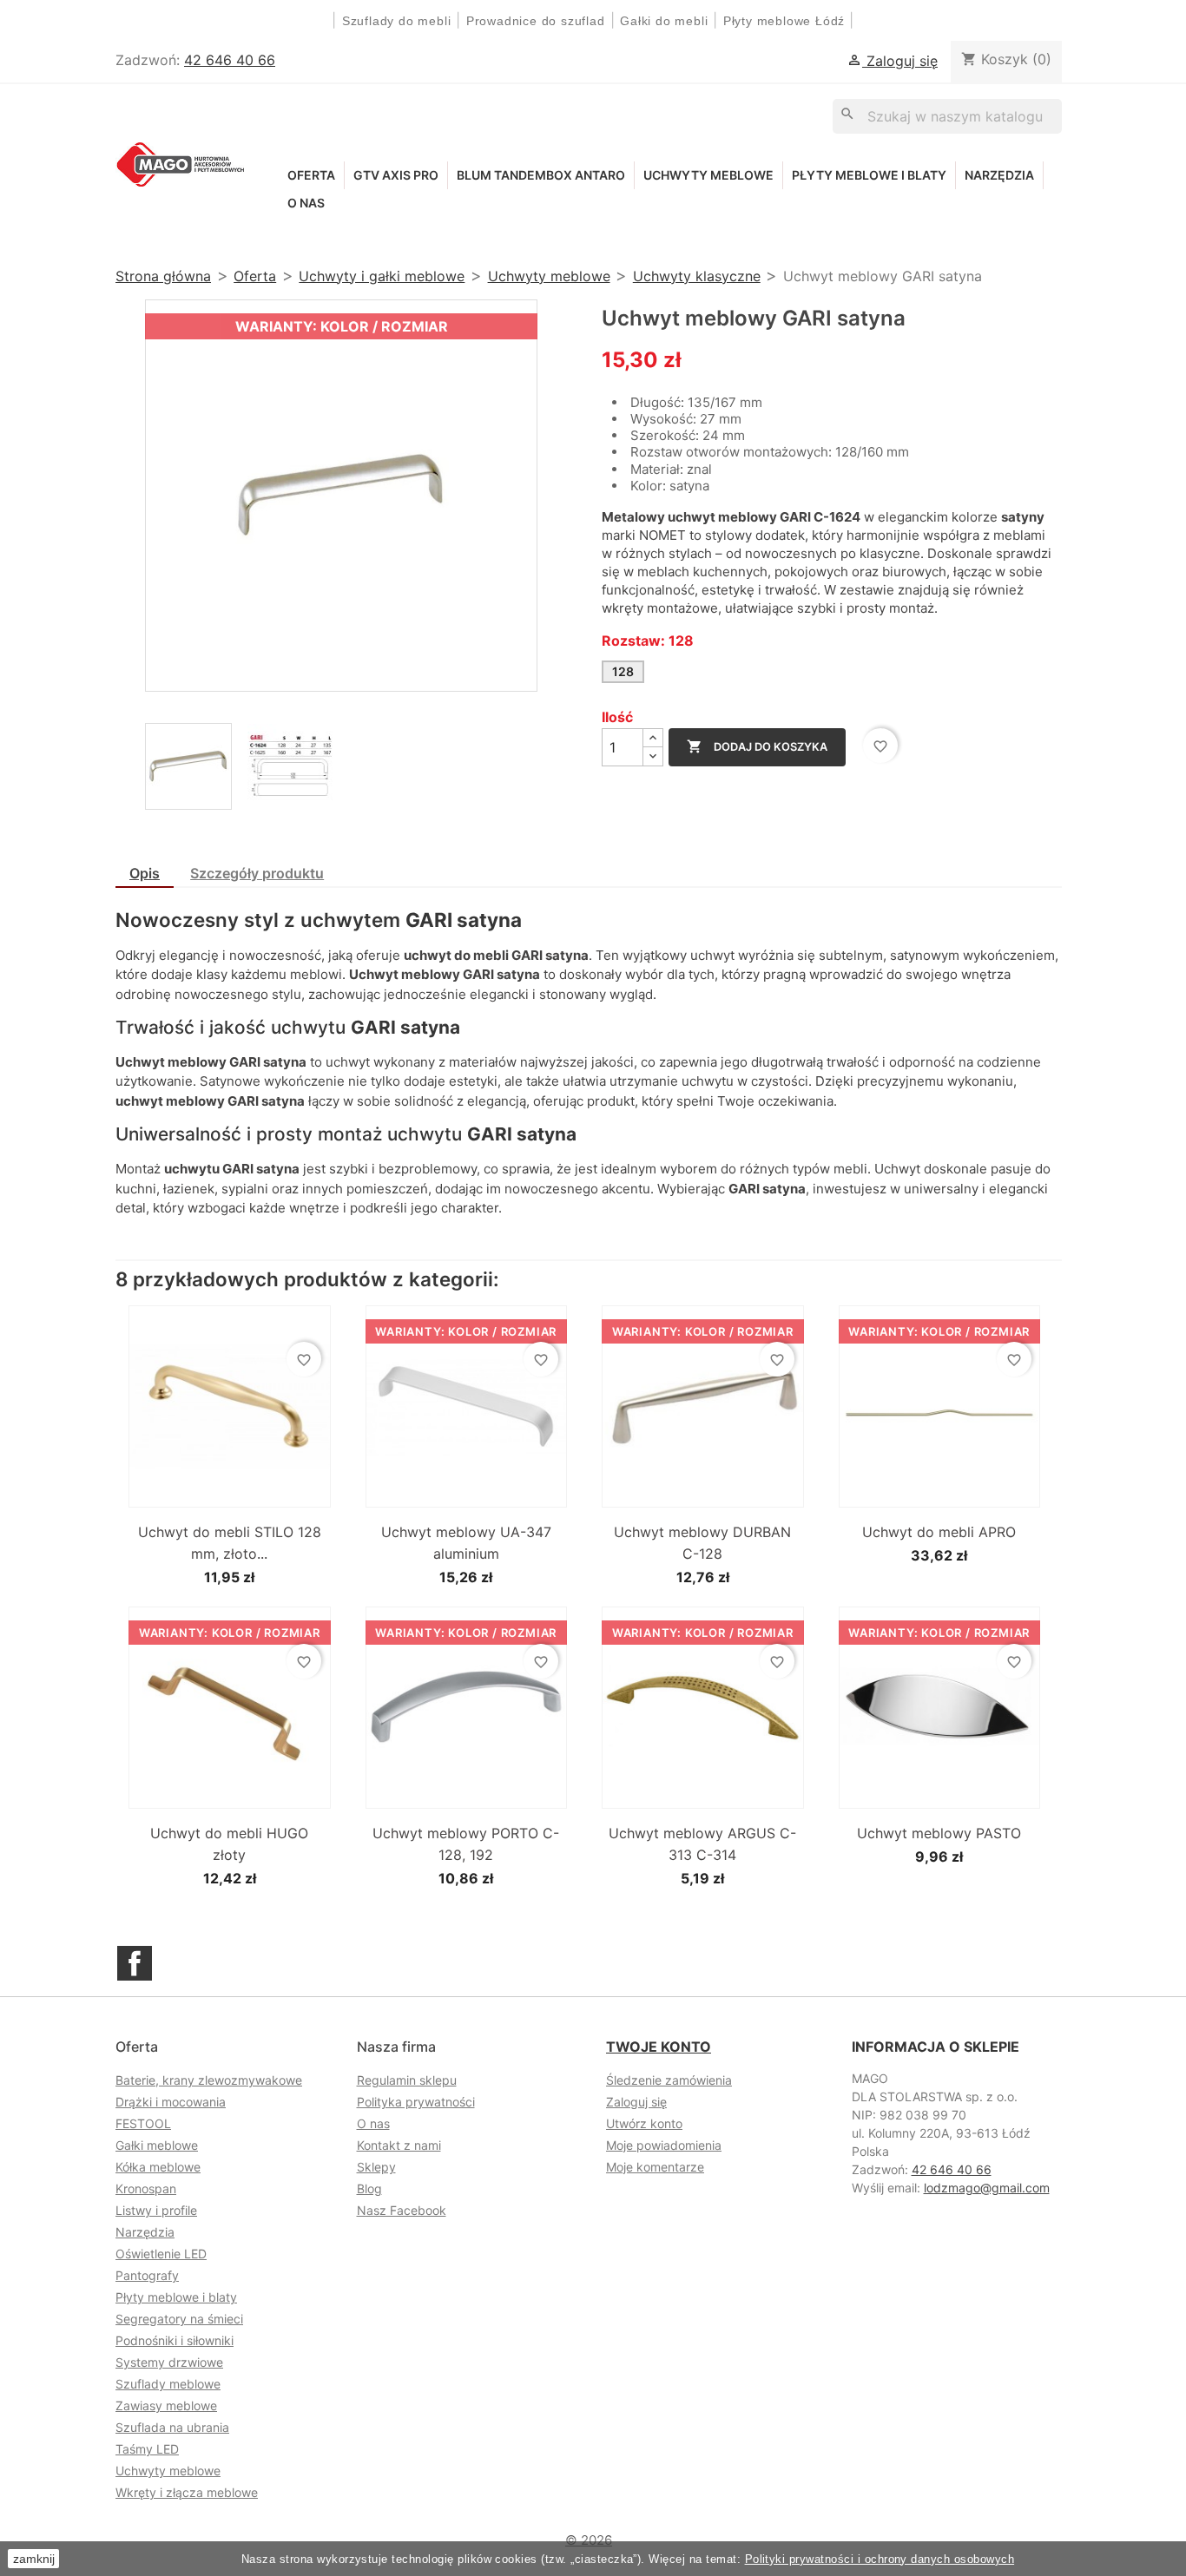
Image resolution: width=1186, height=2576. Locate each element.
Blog (369, 2188)
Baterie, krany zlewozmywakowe (209, 2080)
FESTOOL (143, 2123)
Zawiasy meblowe (166, 2405)
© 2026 (589, 2540)
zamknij (34, 2559)
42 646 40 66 (230, 60)
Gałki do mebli (664, 21)
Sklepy (376, 2167)
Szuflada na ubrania (172, 2427)
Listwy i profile (156, 2210)
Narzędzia (999, 175)
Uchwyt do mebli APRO (939, 1532)
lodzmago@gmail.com (987, 2188)
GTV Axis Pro (396, 175)
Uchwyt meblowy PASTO (939, 1833)
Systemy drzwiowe (169, 2362)
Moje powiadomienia (664, 2145)
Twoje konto (659, 2047)
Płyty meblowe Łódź (786, 21)
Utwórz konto (644, 2123)
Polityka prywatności (416, 2102)
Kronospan (146, 2188)
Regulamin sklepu (407, 2080)
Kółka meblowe (158, 2167)
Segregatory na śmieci (179, 2319)
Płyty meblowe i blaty (869, 175)
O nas (306, 203)
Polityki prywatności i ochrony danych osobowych (880, 2559)
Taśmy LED (147, 2449)
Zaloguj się (636, 2102)
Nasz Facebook (402, 2210)
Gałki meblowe (157, 2145)
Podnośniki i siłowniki (175, 2340)
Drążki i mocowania (171, 2102)
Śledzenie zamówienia (669, 2080)
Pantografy (147, 2275)
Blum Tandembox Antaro (541, 175)
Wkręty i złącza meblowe (187, 2492)
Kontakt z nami (399, 2145)
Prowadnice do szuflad (536, 21)
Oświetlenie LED (161, 2254)
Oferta (311, 175)
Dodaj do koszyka (757, 746)
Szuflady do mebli (397, 21)
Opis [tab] (145, 873)
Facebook (135, 1963)
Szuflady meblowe (168, 2384)
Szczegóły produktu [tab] (257, 873)
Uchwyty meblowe (708, 175)
